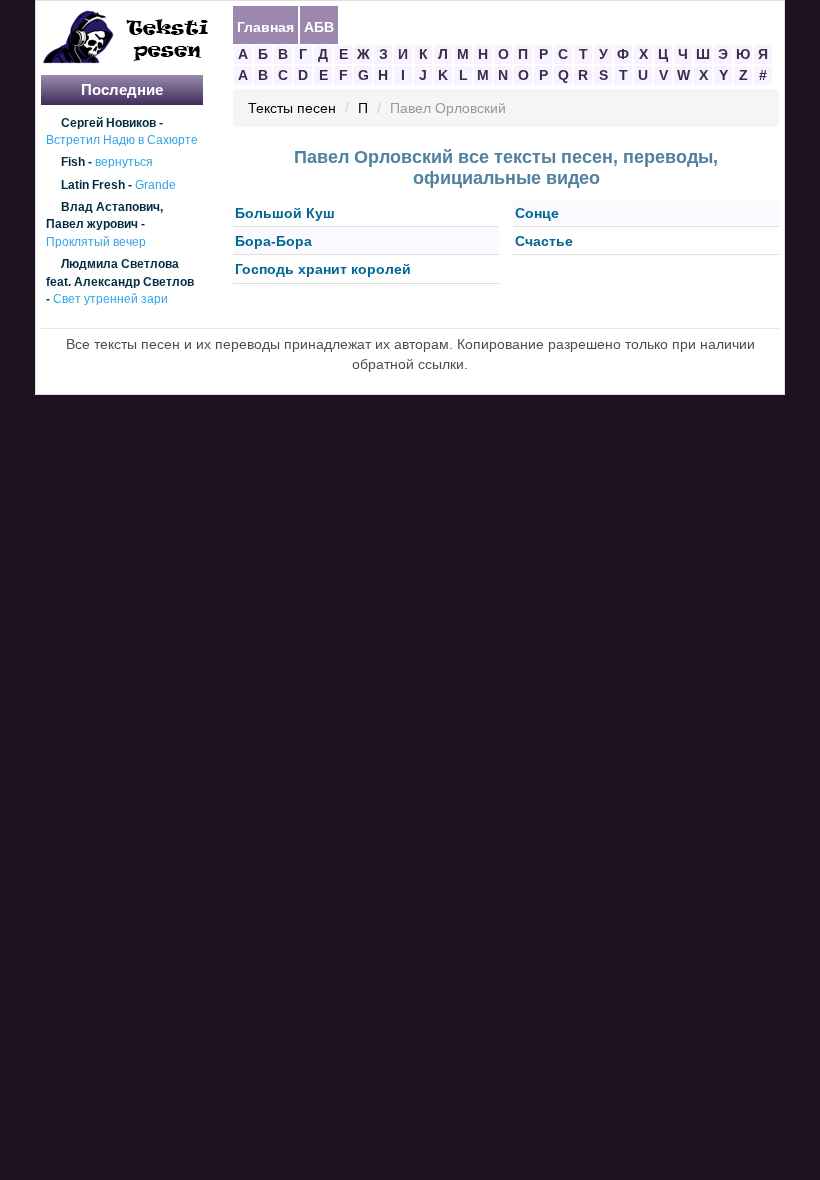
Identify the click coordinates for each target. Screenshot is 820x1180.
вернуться (124, 163)
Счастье (544, 241)
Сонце (537, 213)
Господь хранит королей (323, 270)
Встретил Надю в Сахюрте (122, 140)
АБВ (319, 26)
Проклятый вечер (96, 242)
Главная (265, 26)
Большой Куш (285, 213)
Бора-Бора (273, 241)
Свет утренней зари (110, 299)
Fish (73, 163)
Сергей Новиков (108, 123)
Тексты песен (292, 109)
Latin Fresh (93, 185)
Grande (155, 185)
